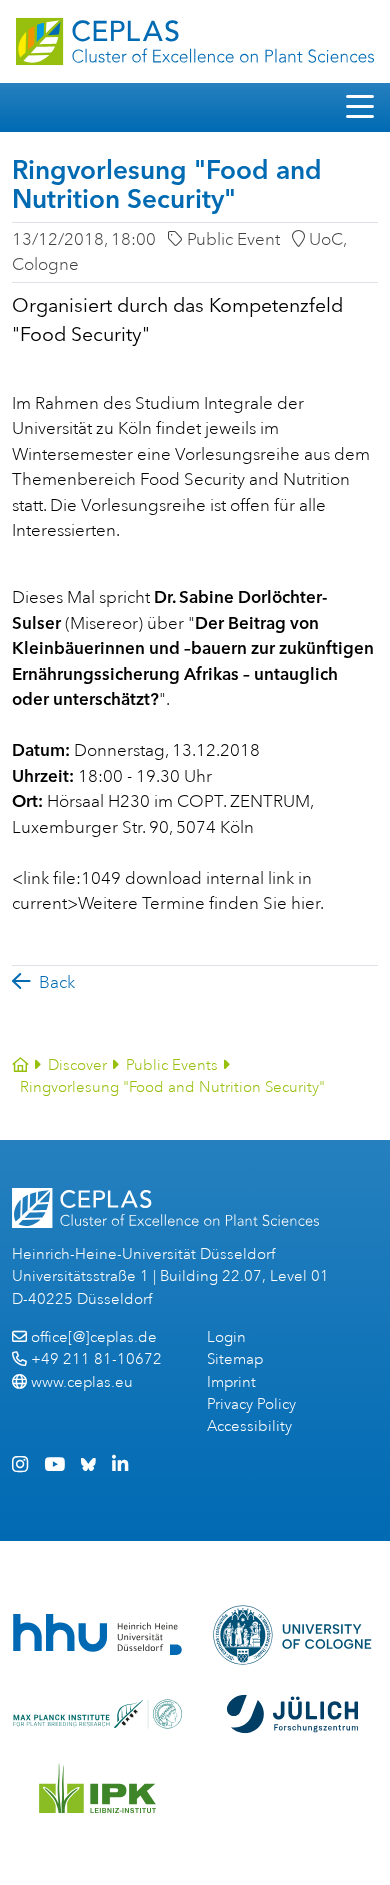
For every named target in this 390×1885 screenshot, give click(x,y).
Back (57, 982)
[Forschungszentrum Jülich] (293, 1714)
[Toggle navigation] (360, 107)
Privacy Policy (251, 1404)
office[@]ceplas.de (94, 1337)
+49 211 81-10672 (96, 1359)
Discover (77, 1065)
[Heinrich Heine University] (97, 1634)
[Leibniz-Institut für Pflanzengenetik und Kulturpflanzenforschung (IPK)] (98, 1788)
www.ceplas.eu (82, 1382)
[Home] (20, 1065)
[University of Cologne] (292, 1635)
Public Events (172, 1065)
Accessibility (249, 1426)
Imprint (231, 1382)
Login (226, 1337)
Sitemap (235, 1359)
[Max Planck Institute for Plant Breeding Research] (97, 1714)
